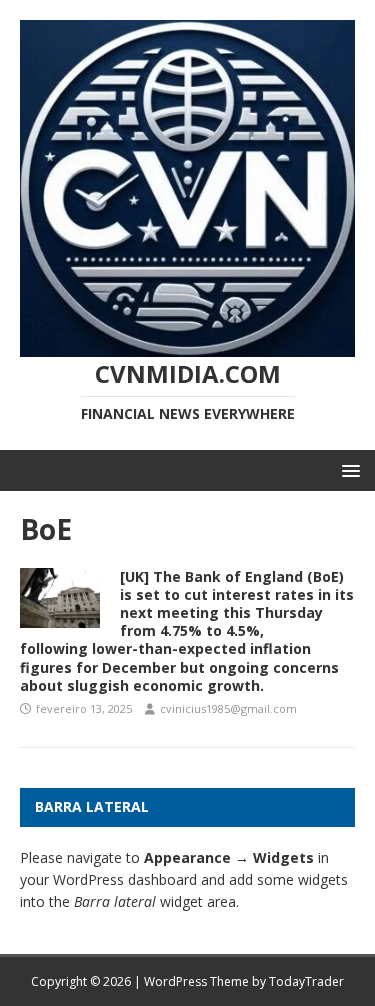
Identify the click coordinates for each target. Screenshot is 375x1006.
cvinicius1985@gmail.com (228, 708)
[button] (347, 469)
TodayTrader (306, 981)
